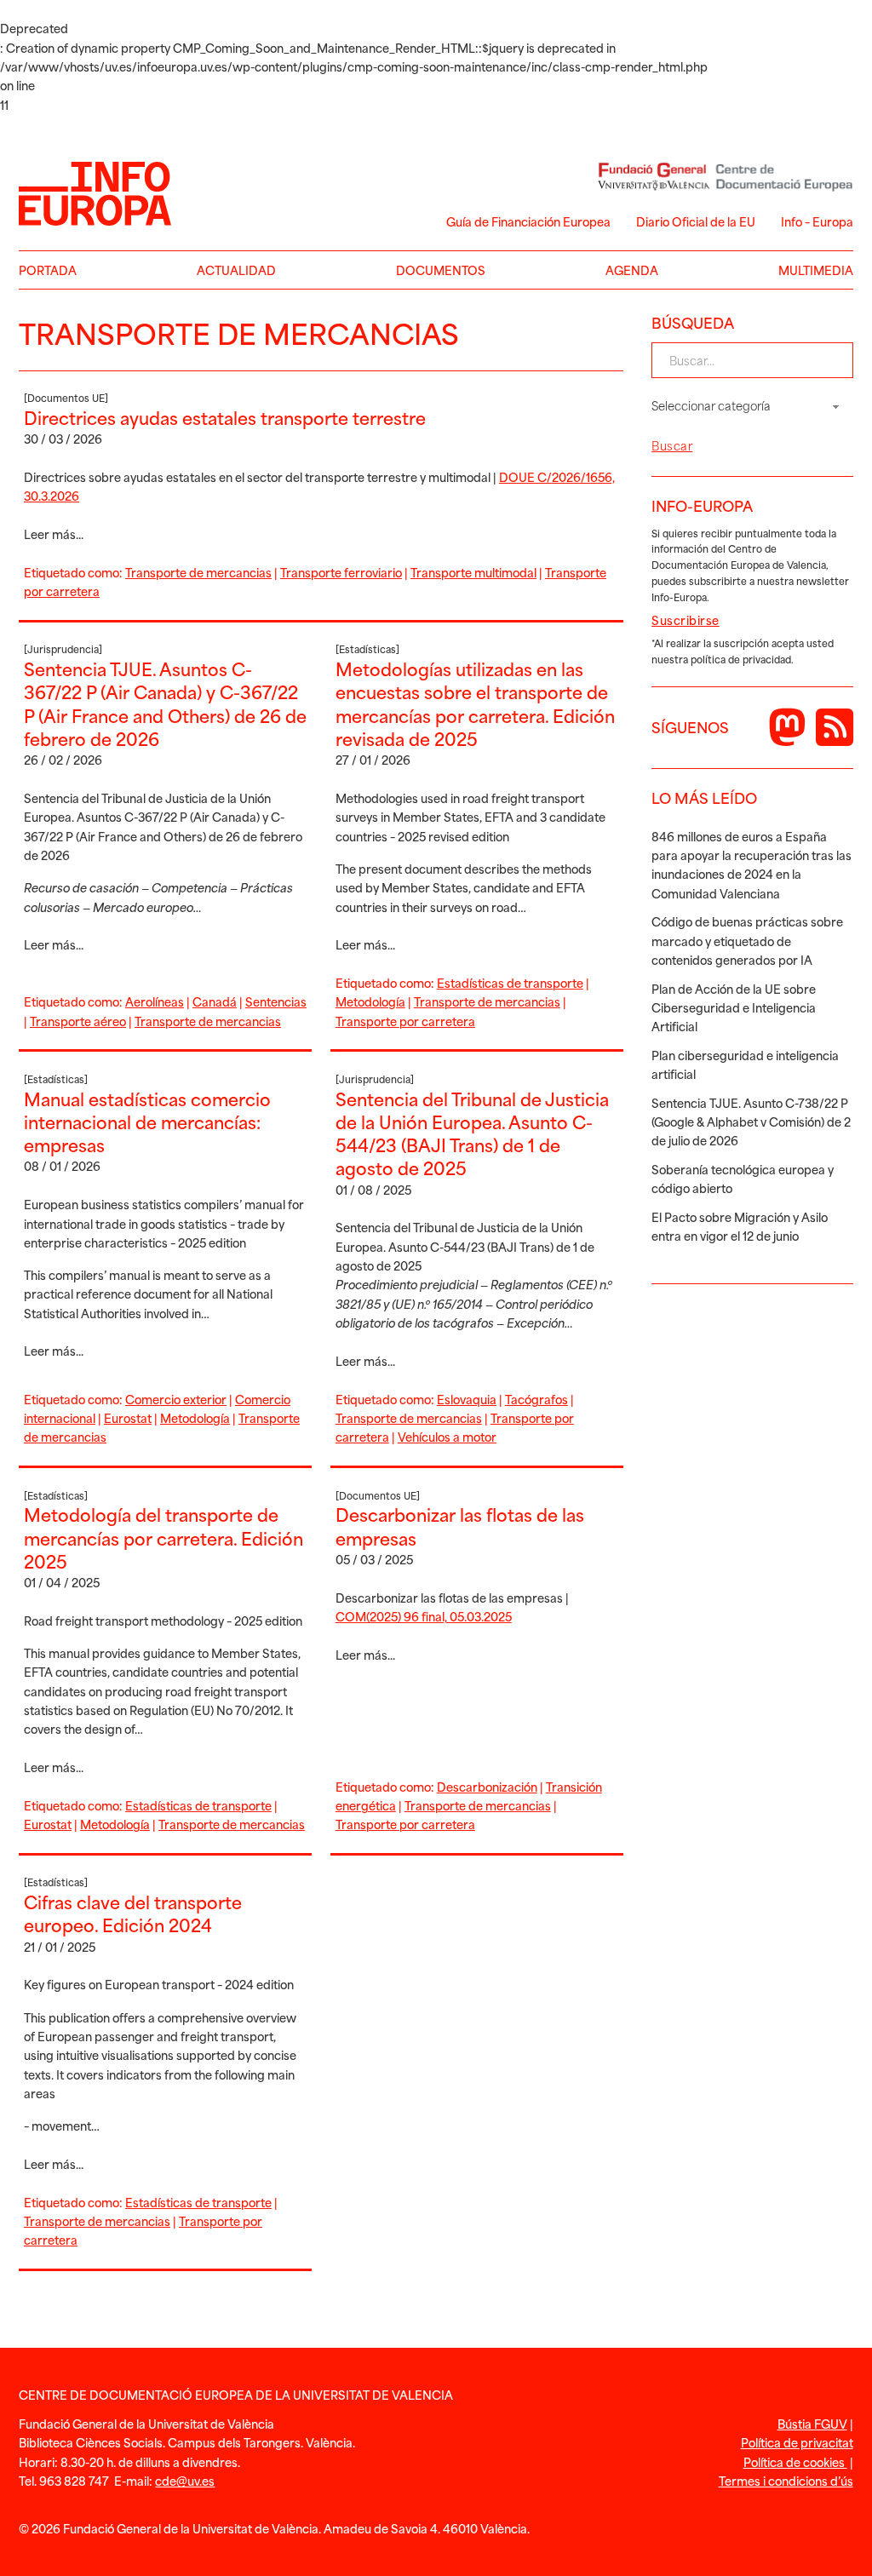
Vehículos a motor (447, 1436)
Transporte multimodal (473, 572)
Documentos (441, 270)
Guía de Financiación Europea (528, 221)
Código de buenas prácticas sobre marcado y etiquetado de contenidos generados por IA (747, 940)
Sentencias (276, 1001)
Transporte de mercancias (198, 572)
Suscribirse (686, 620)
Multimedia (816, 270)
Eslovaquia (467, 1399)
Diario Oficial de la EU (696, 221)
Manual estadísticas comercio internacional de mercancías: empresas (147, 1122)
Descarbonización (487, 1786)
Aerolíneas (155, 1001)
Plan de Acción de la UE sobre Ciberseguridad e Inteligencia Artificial (734, 1007)
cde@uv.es (185, 2480)
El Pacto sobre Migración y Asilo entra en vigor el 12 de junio (740, 1226)
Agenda (632, 270)
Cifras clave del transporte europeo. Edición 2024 (133, 1913)
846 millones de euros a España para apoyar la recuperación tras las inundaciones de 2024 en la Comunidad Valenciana (752, 864)
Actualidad (236, 270)
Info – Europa (817, 221)
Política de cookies (795, 2461)
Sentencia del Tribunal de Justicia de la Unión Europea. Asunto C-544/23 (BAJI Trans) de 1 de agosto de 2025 (472, 1133)
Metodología (370, 1001)
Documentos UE (66, 398)
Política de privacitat (797, 2442)
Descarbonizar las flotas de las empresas (460, 1526)
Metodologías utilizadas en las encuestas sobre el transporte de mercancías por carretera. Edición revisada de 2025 (475, 703)
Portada (48, 270)
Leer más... (54, 534)
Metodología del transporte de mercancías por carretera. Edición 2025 (163, 1538)
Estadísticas (367, 649)
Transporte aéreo (78, 1021)
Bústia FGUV (812, 2423)
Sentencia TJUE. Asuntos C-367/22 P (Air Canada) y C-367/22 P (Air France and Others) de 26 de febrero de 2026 (165, 703)
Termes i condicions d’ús (786, 2480)
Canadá (215, 1001)
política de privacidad (741, 659)
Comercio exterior (176, 1399)
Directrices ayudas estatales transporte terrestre (225, 417)
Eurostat (128, 1417)
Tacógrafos (536, 1399)
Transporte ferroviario (341, 572)
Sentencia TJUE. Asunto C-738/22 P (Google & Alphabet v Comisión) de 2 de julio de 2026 (751, 1122)
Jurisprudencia (63, 649)
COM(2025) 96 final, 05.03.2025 (424, 1616)
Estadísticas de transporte (510, 982)
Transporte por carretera (405, 1021)
